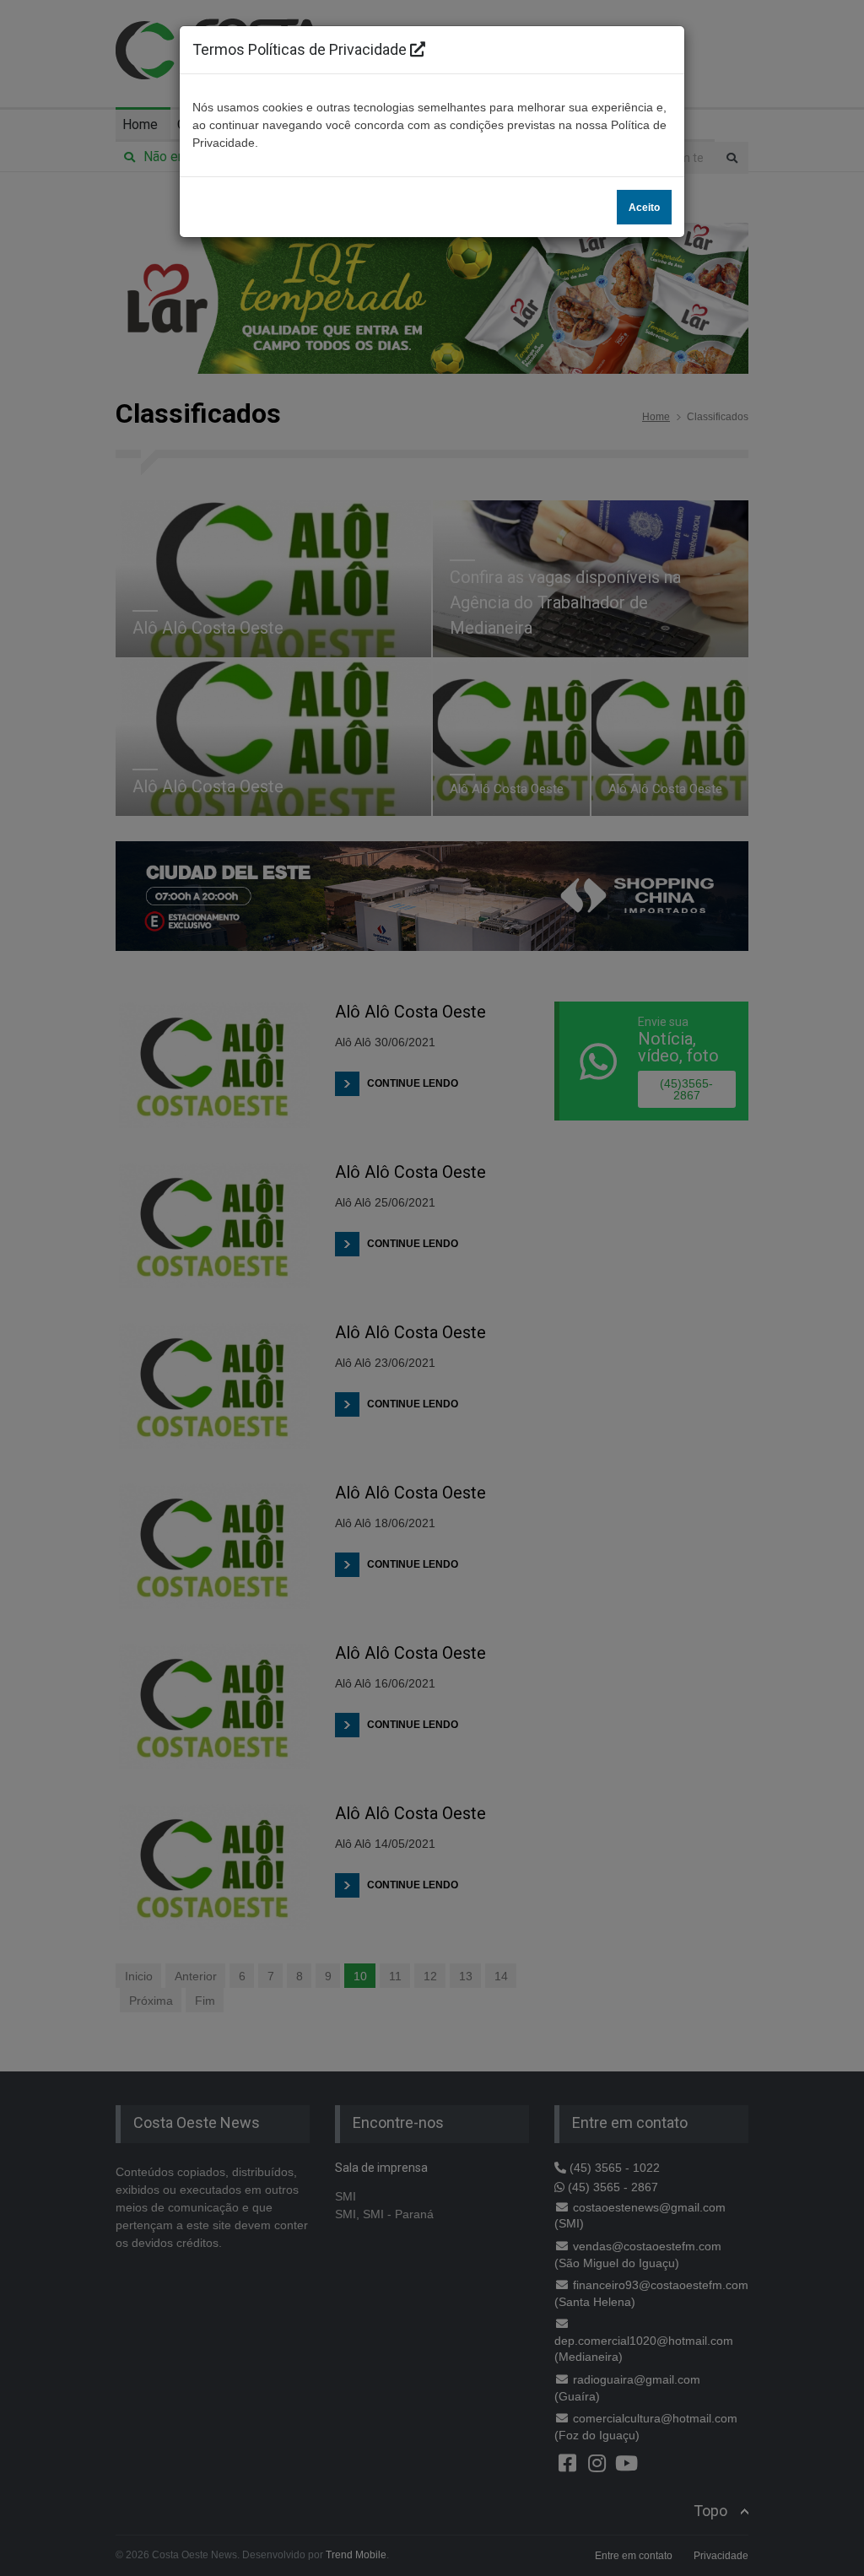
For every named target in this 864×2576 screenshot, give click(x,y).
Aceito (644, 208)
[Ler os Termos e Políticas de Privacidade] (418, 49)
